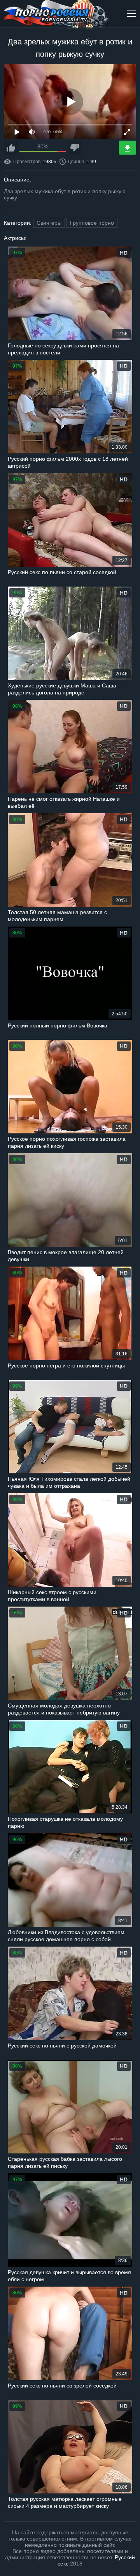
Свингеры (49, 223)
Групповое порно (92, 223)
